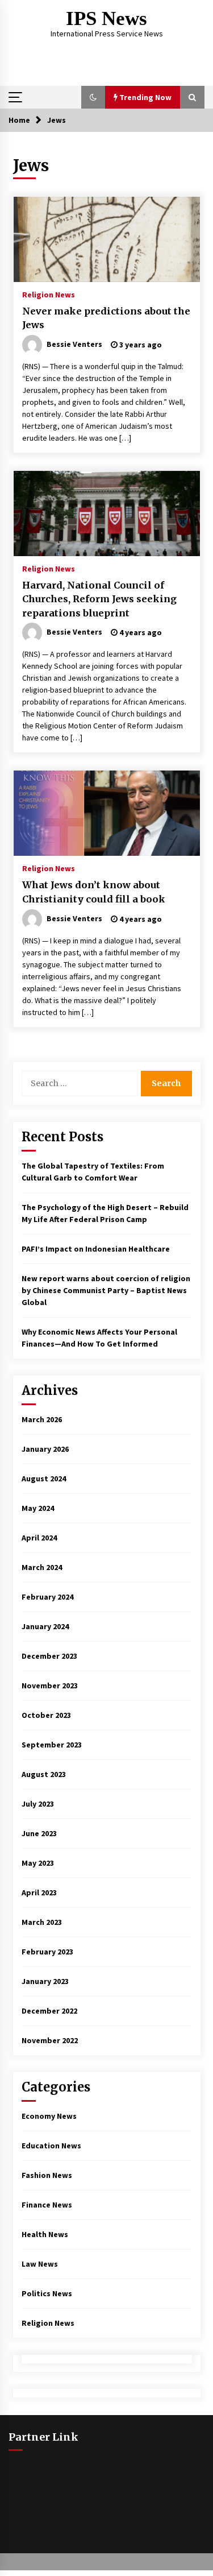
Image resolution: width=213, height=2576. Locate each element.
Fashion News (47, 2175)
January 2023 (45, 1981)
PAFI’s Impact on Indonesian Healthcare (96, 1249)
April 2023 (39, 1892)
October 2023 (46, 1715)
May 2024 (38, 1508)
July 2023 (38, 1804)
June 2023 (39, 1833)
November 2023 (50, 1685)
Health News (45, 2234)
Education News (51, 2146)
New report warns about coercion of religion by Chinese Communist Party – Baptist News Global (106, 1290)
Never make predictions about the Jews (106, 318)
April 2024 (39, 1538)
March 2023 (42, 1922)
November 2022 (50, 2040)
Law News (40, 2264)
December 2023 (49, 1656)
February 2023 (47, 1952)
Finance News (47, 2205)
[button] (93, 97)
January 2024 (45, 1626)
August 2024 (44, 1478)
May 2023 (38, 1863)
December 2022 (49, 2011)
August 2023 (44, 1774)
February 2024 (47, 1597)
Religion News (49, 294)
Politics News (47, 2293)
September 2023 (52, 1745)
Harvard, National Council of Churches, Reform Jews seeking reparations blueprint (99, 599)
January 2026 (45, 1449)
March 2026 (42, 1419)
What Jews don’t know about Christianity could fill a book (94, 892)
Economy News (49, 2116)
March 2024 (42, 1567)
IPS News (106, 18)
